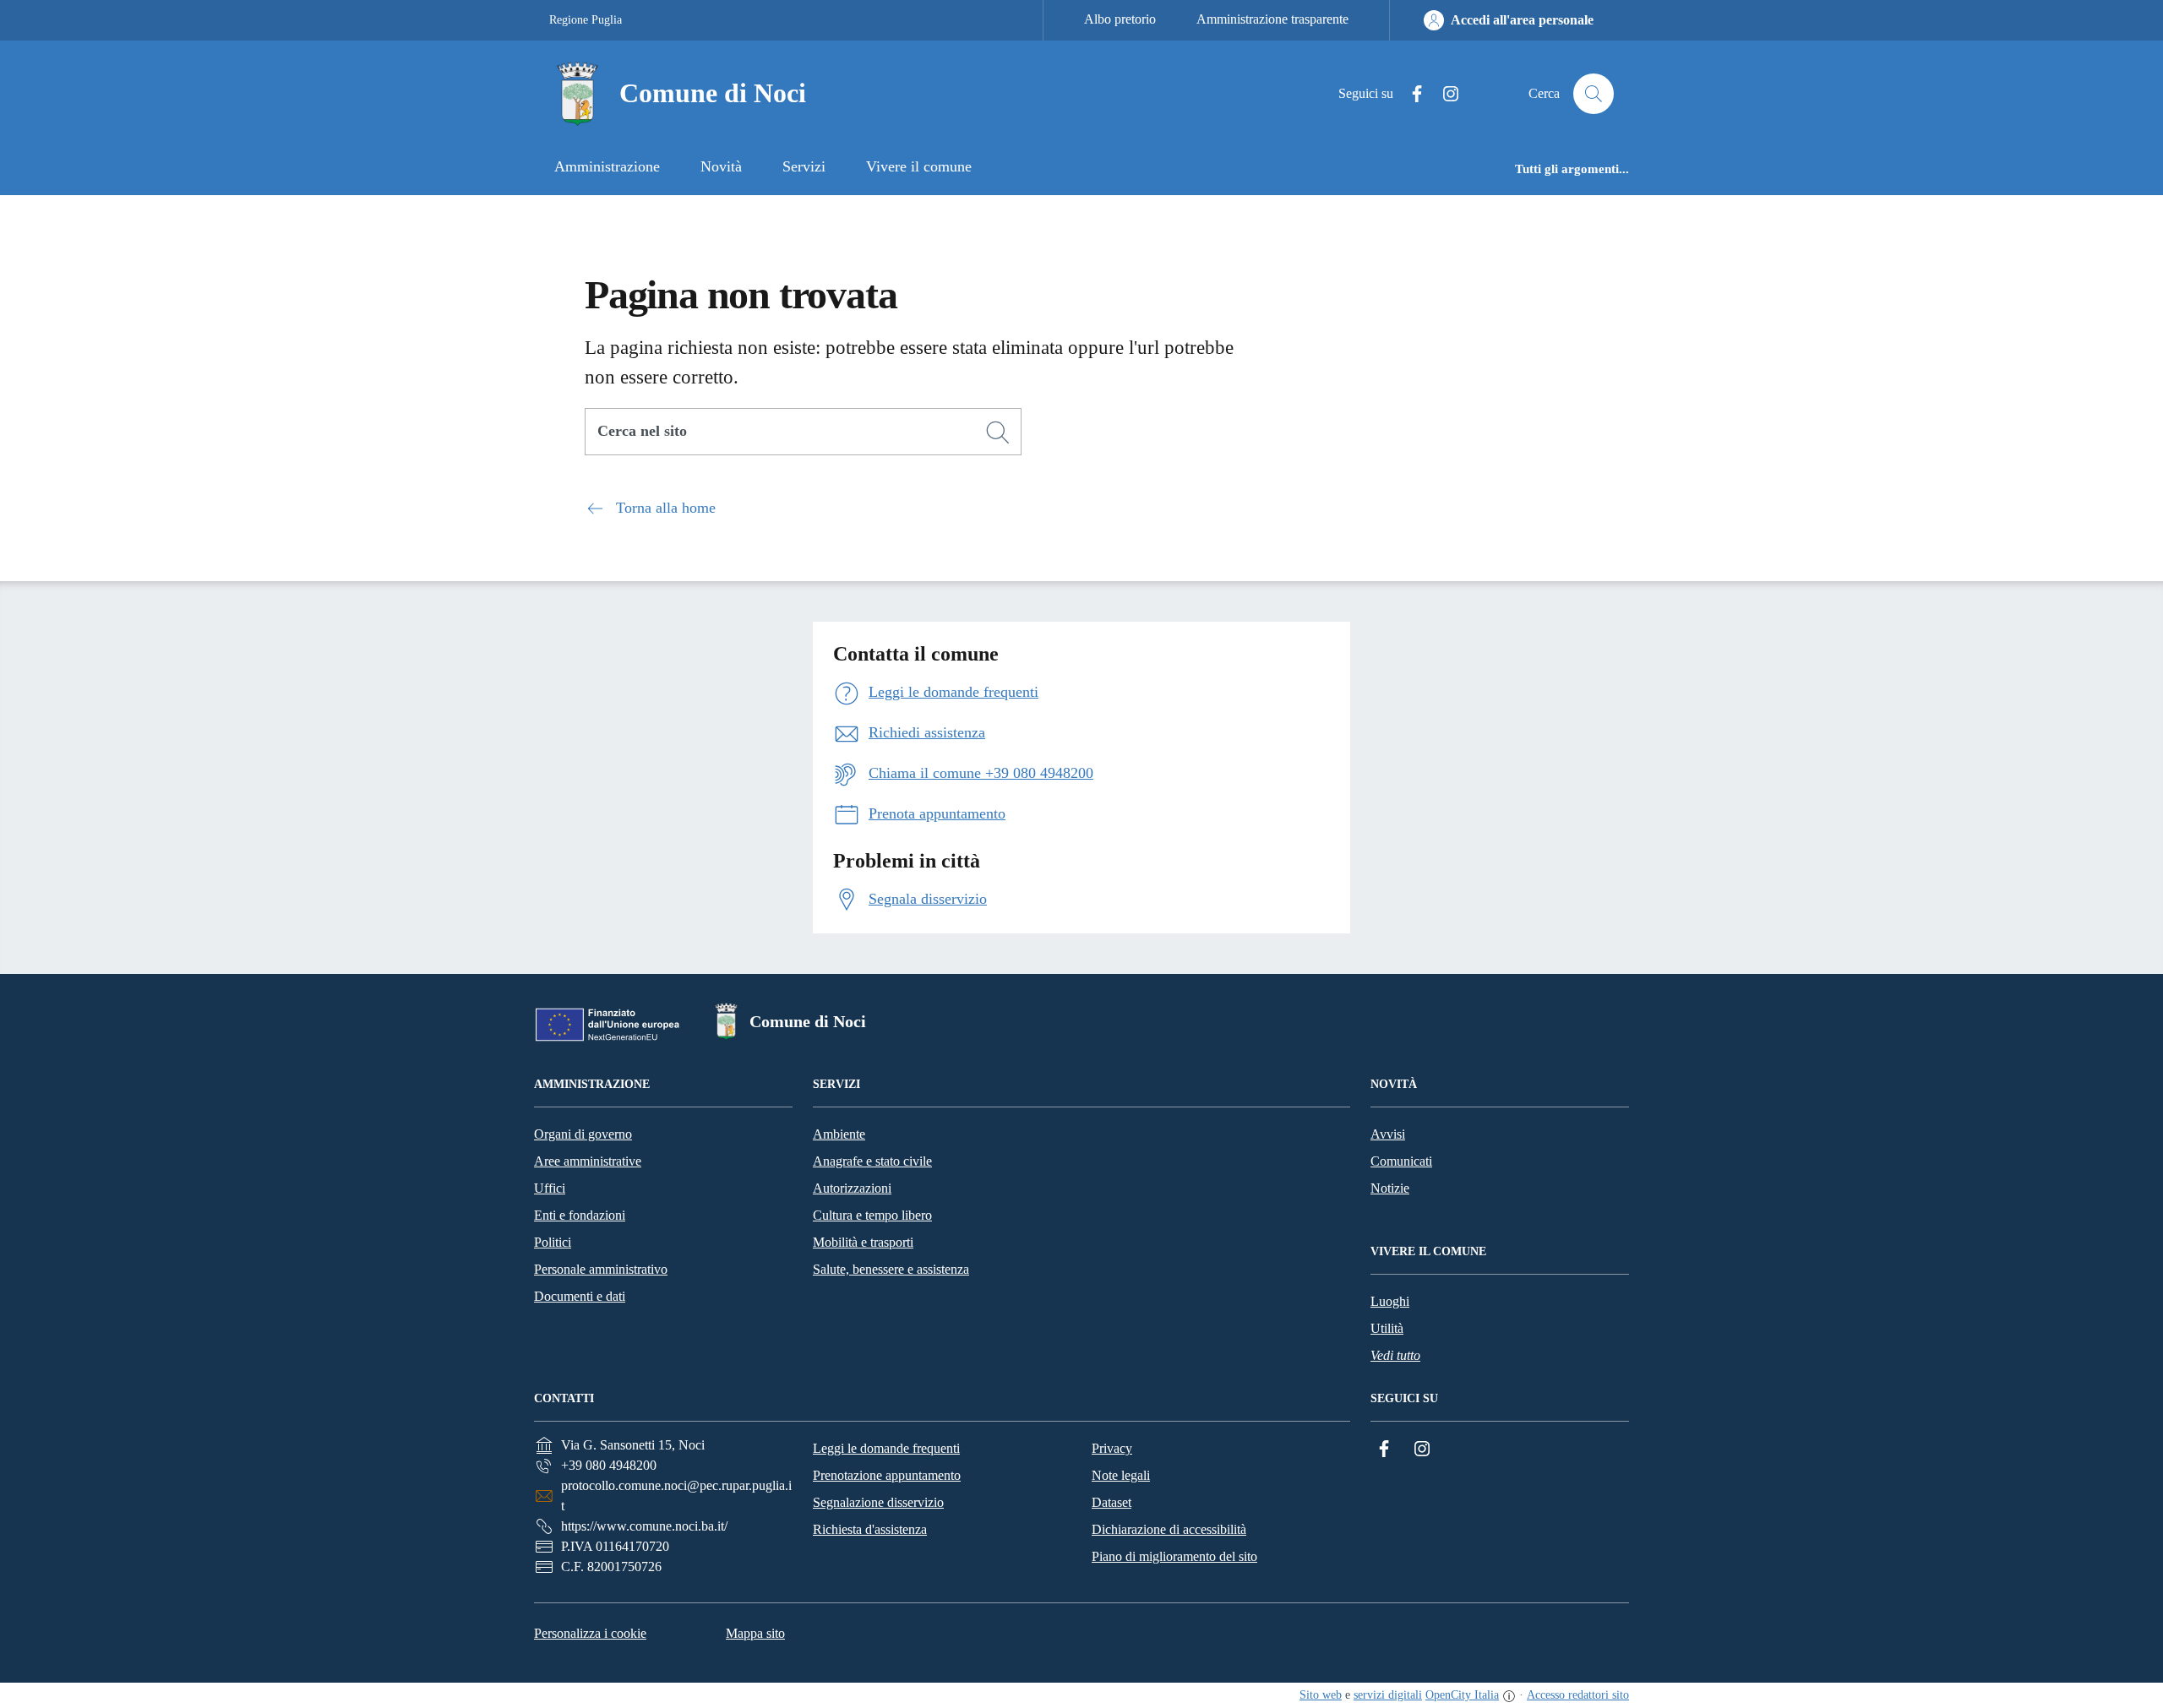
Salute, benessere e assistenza (891, 1269)
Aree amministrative (588, 1161)
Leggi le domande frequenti (886, 1448)
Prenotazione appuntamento (887, 1475)
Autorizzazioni (852, 1188)
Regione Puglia (586, 20)
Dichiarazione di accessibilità (1169, 1529)
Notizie (1390, 1188)
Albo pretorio (1120, 19)
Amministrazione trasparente (1272, 19)
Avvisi (1388, 1134)
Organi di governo (583, 1134)
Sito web (1321, 1695)
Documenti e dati (580, 1296)
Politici (553, 1242)
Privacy (1112, 1448)
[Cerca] (998, 432)
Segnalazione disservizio (878, 1502)
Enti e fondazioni (580, 1215)
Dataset (1111, 1502)
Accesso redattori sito (1578, 1695)
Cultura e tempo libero (872, 1215)
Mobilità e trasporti (863, 1242)
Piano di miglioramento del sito (1174, 1556)
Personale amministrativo (601, 1269)
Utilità (1387, 1328)
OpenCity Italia (1462, 1695)
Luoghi (1390, 1301)
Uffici (550, 1188)
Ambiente (839, 1134)
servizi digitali (1388, 1695)
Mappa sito (755, 1633)
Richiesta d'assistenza (870, 1529)
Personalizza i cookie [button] (590, 1633)
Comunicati (1401, 1161)
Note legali (1121, 1475)
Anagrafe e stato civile (872, 1161)
